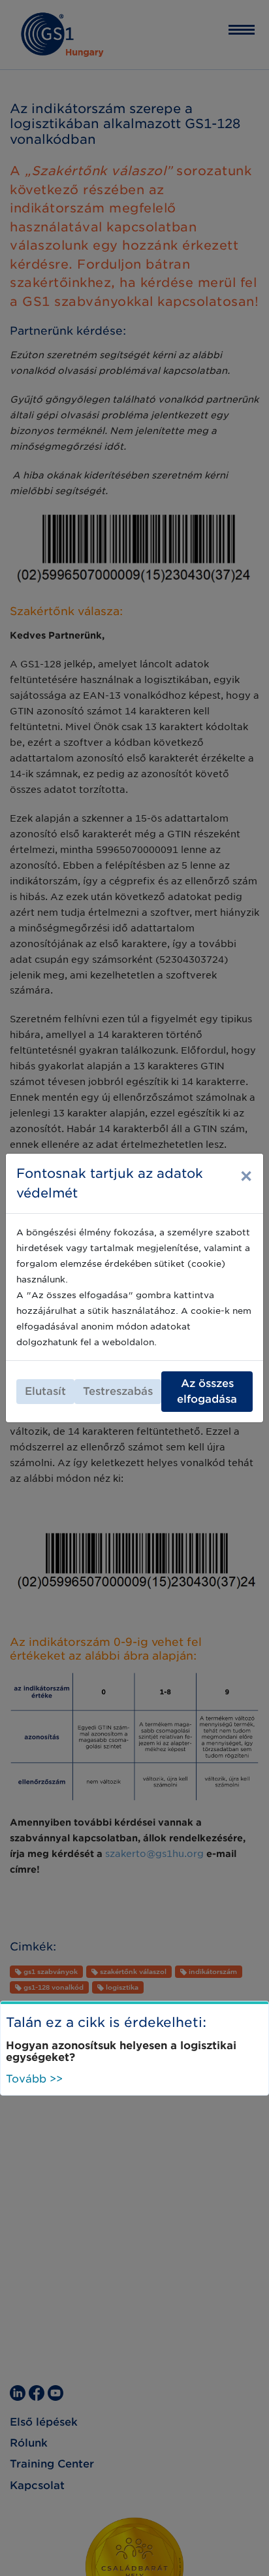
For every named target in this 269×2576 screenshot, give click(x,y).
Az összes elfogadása (207, 1391)
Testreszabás (118, 1391)
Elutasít (45, 1391)
